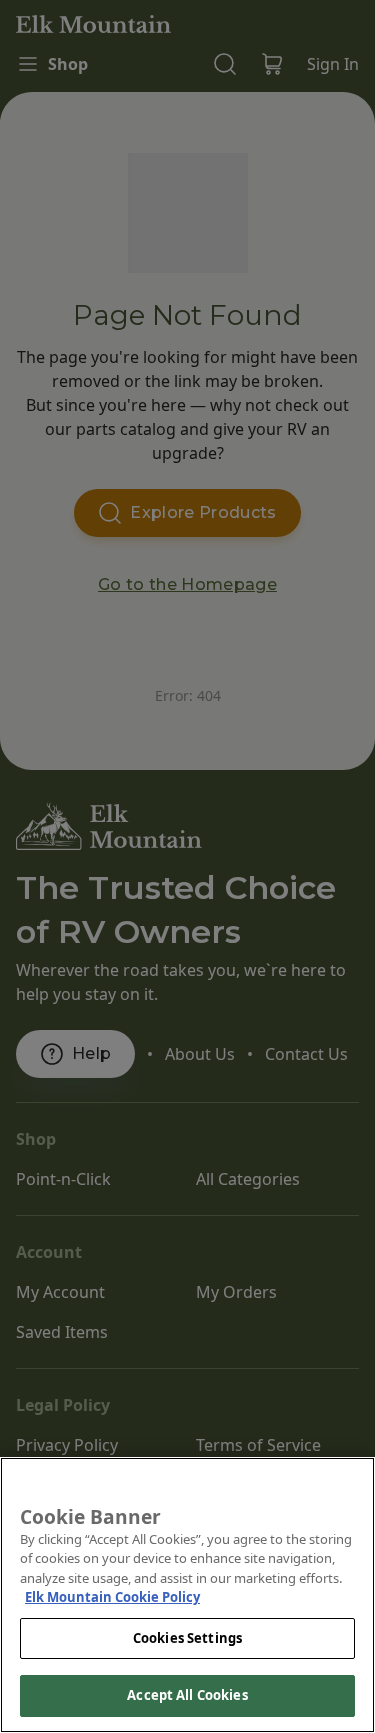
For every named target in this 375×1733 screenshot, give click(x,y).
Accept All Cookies (187, 1695)
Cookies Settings (187, 1638)
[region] (187, 1595)
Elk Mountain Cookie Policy (112, 1597)
